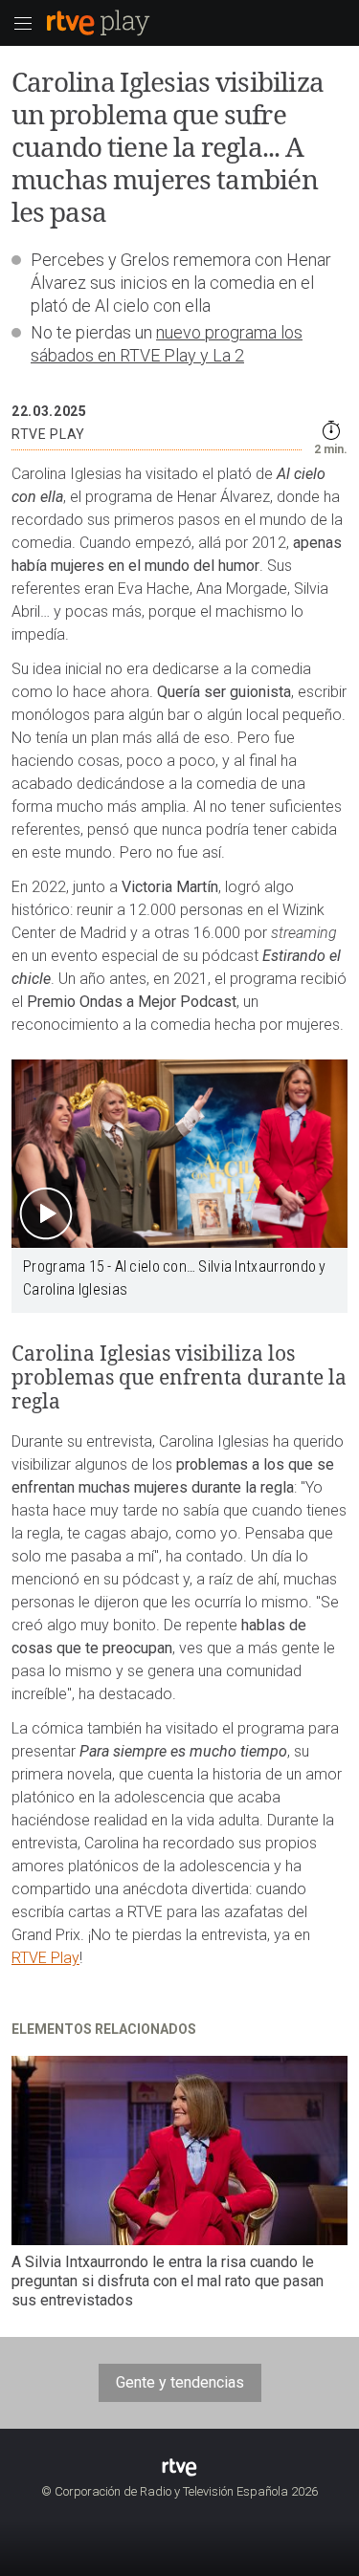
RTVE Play (45, 1958)
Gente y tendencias (180, 2382)
